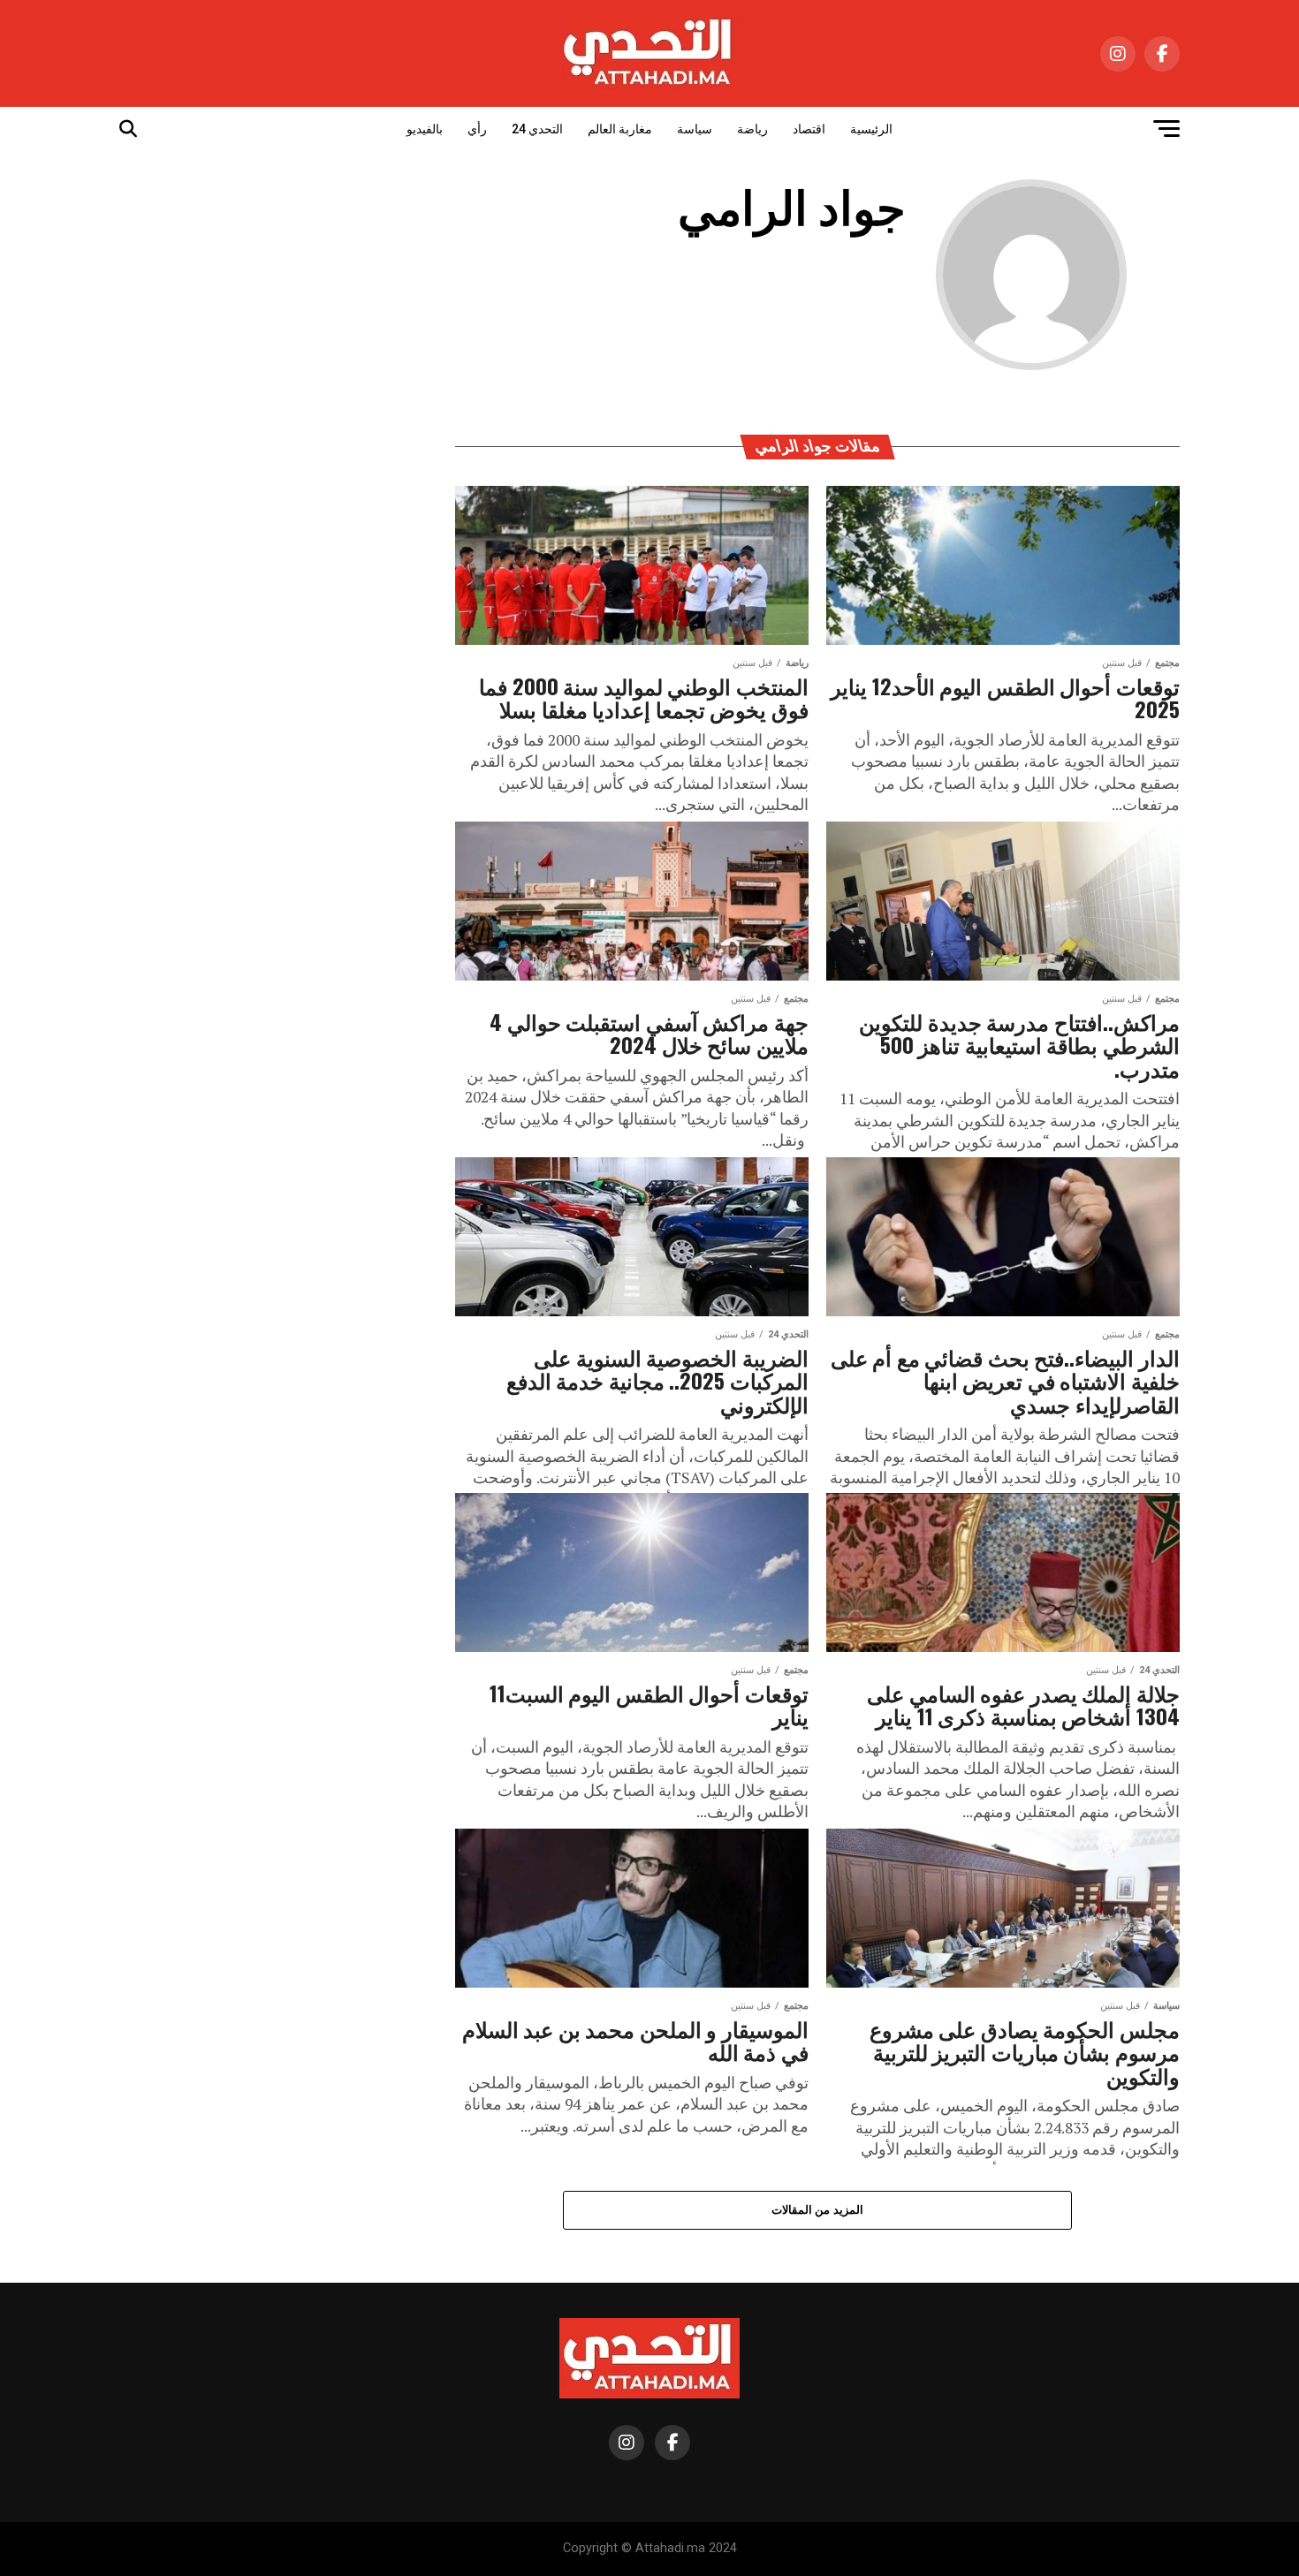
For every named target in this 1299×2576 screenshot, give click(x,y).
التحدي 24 (537, 129)
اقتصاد (809, 129)
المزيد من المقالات (817, 2210)
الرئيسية (871, 129)
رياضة (752, 129)
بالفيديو (425, 129)
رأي (477, 129)
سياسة (695, 129)
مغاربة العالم (620, 129)
